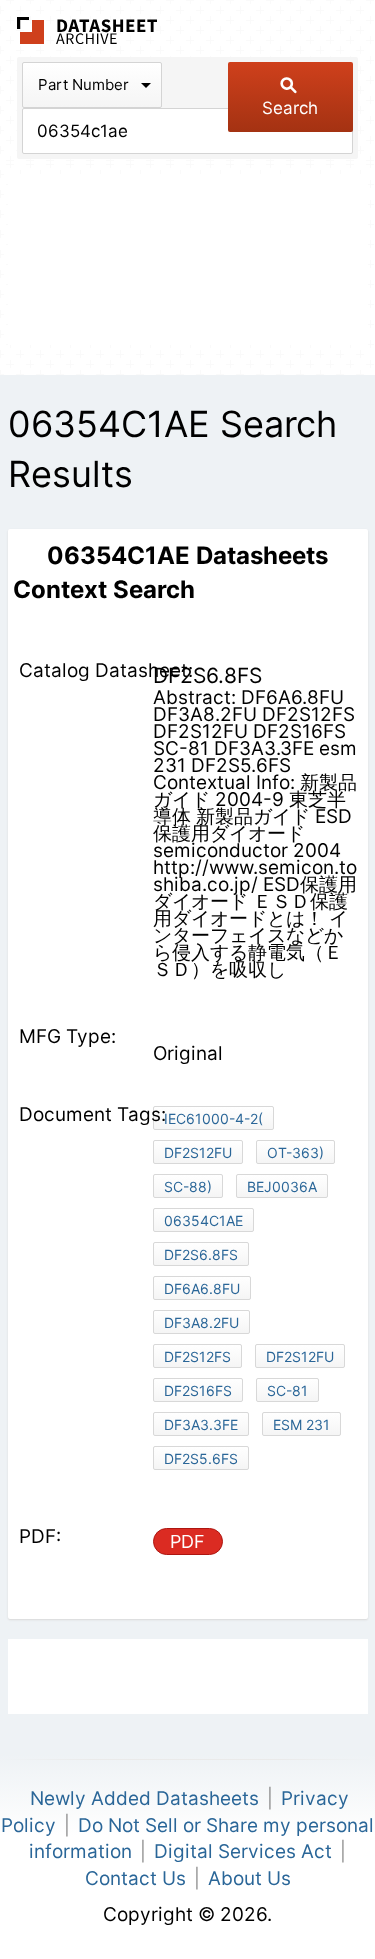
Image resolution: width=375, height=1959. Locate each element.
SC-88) (188, 1186)
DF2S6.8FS (201, 1254)
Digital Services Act (243, 1851)
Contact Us (135, 1878)
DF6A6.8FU (202, 1288)
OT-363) (295, 1152)
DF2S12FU (198, 1152)
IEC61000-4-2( (213, 1118)
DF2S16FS (198, 1390)
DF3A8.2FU (201, 1322)
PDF (187, 1541)
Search (290, 108)
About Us (249, 1878)
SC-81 (287, 1390)
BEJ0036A (282, 1186)
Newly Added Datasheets (144, 1798)
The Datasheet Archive (87, 30)
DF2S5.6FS (201, 1458)
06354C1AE (203, 1220)
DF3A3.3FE (201, 1424)
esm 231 (301, 1424)
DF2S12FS (197, 1356)
